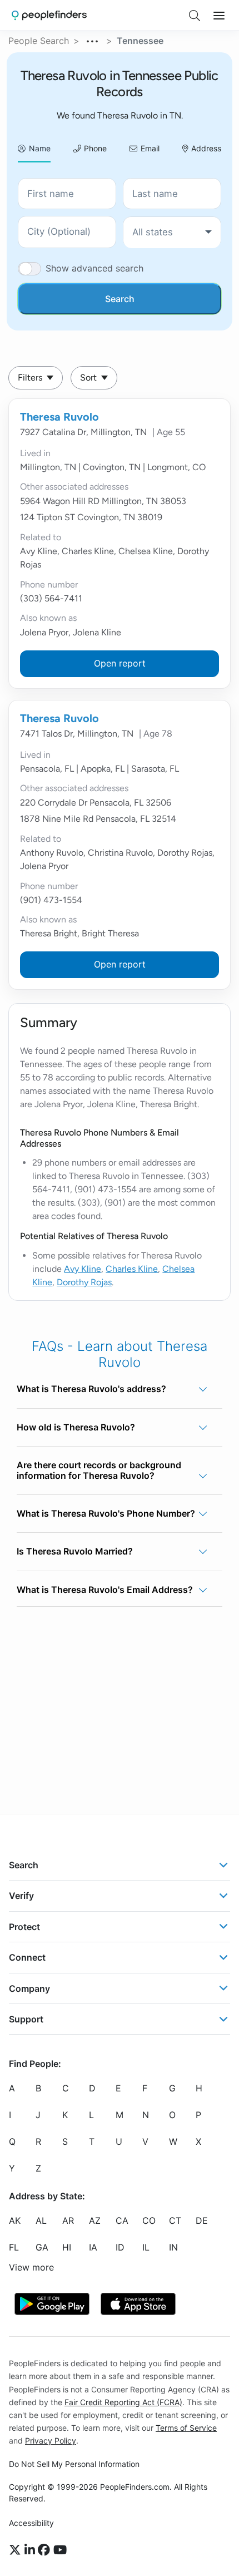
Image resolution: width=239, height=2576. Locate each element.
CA (122, 2220)
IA (93, 2247)
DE (202, 2220)
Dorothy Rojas (84, 1282)
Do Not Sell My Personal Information (74, 2464)
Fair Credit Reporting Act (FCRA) (123, 2402)
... (93, 40)
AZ (95, 2220)
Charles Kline (132, 1269)
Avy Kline (83, 1269)
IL (146, 2247)
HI (67, 2247)
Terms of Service (186, 2428)
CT (175, 2220)
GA (42, 2247)
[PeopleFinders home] (49, 15)
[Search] (195, 16)
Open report (120, 663)
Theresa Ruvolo (59, 417)
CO (149, 2220)
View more (31, 2267)
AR (68, 2220)
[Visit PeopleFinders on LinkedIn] (31, 2550)
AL (41, 2220)
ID (120, 2247)
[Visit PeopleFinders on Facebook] (46, 2550)
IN (173, 2247)
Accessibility (31, 2523)
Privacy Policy (51, 2441)
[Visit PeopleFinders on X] (17, 2550)
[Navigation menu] (219, 16)
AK (15, 2220)
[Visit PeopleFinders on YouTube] (60, 2550)
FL (14, 2247)
